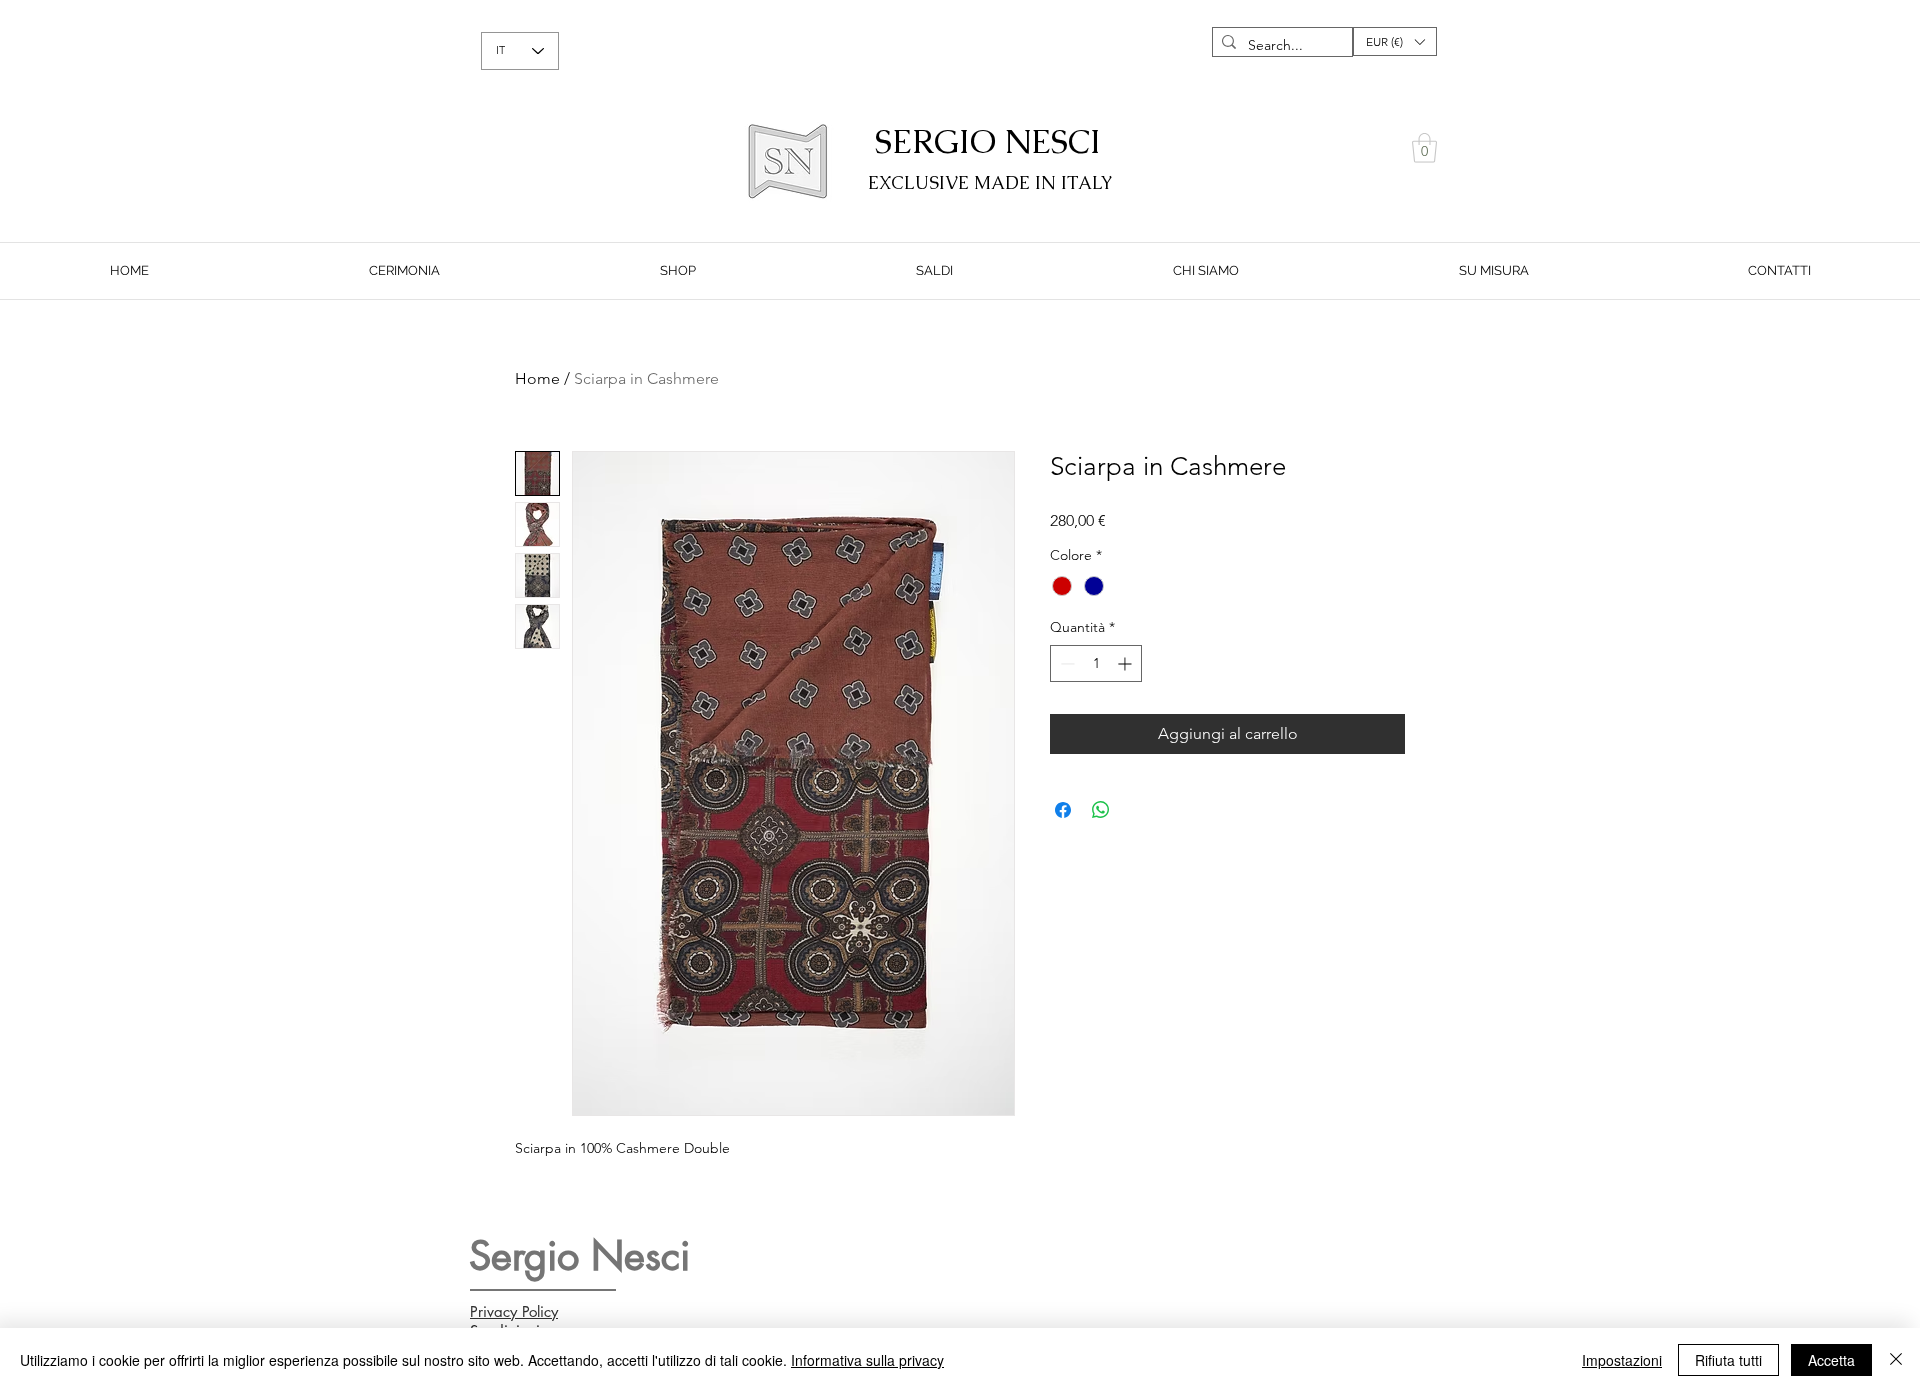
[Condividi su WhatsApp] (1101, 810)
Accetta (1831, 1360)
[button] (1395, 41)
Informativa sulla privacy (867, 1360)
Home (537, 378)
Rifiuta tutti (1728, 1360)
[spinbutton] (1096, 663)
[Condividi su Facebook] (1063, 810)
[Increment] (1126, 663)
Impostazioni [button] (1622, 1360)
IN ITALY (1074, 182)
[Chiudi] (1896, 1360)
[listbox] (1395, 41)
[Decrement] (1065, 663)
